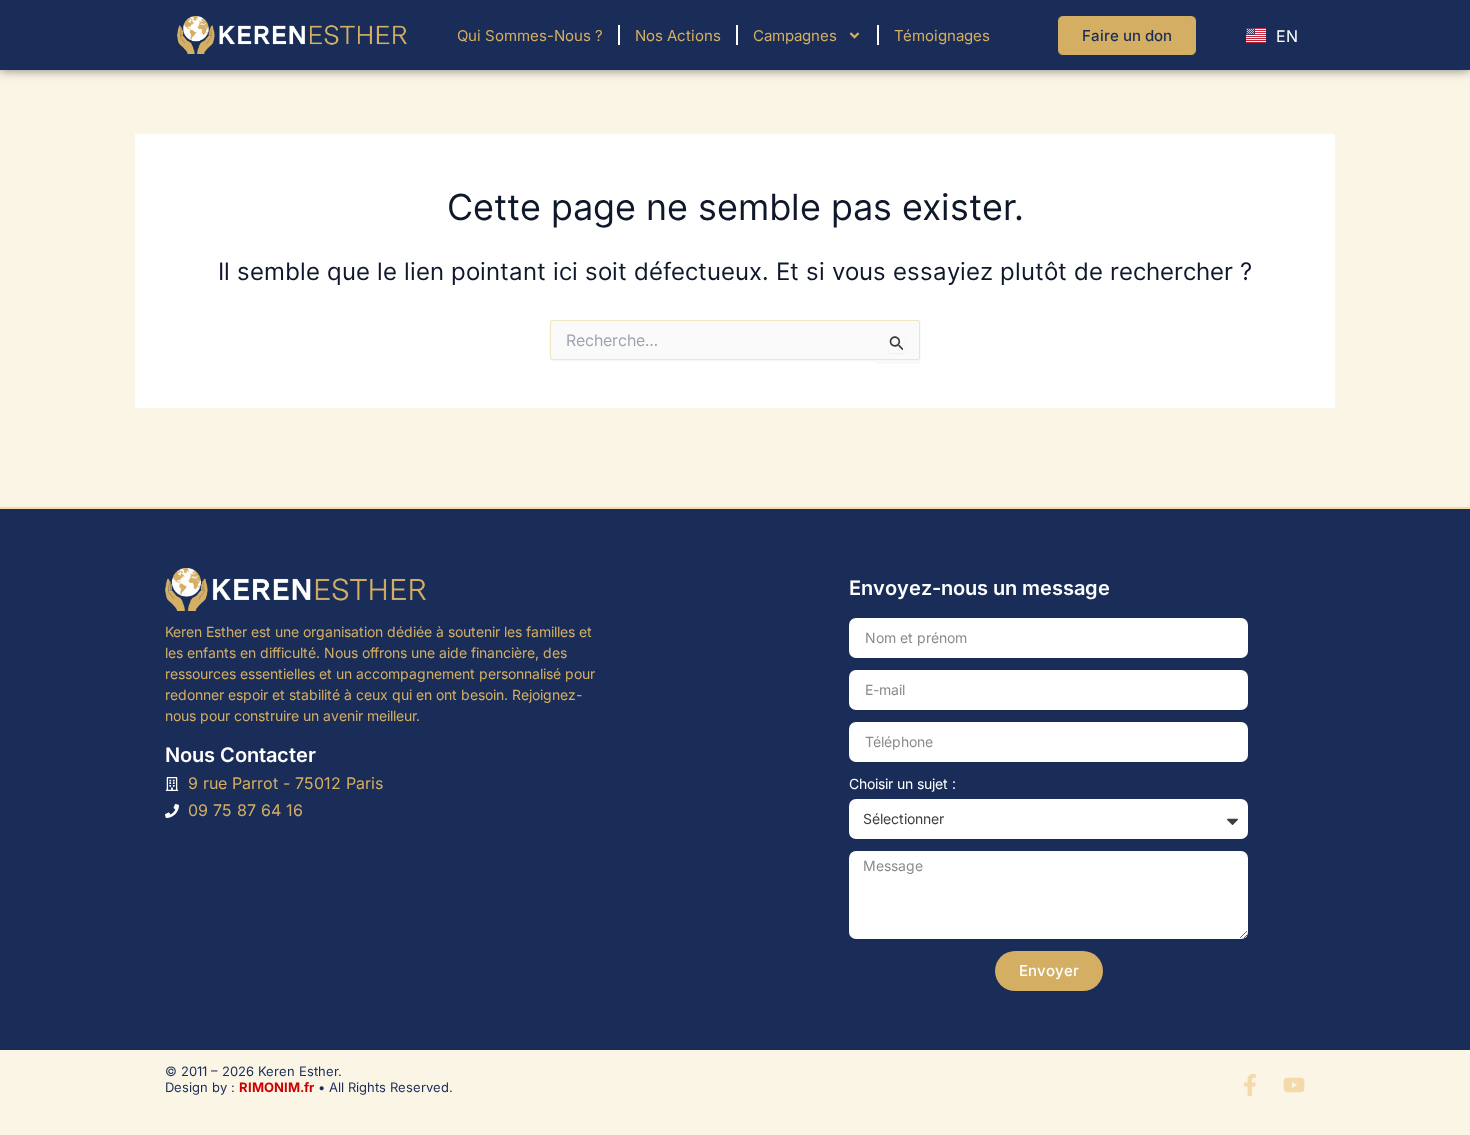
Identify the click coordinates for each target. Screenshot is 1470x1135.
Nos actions (678, 35)
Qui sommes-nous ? (530, 35)
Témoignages (942, 35)
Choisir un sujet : (902, 783)
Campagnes (795, 35)
